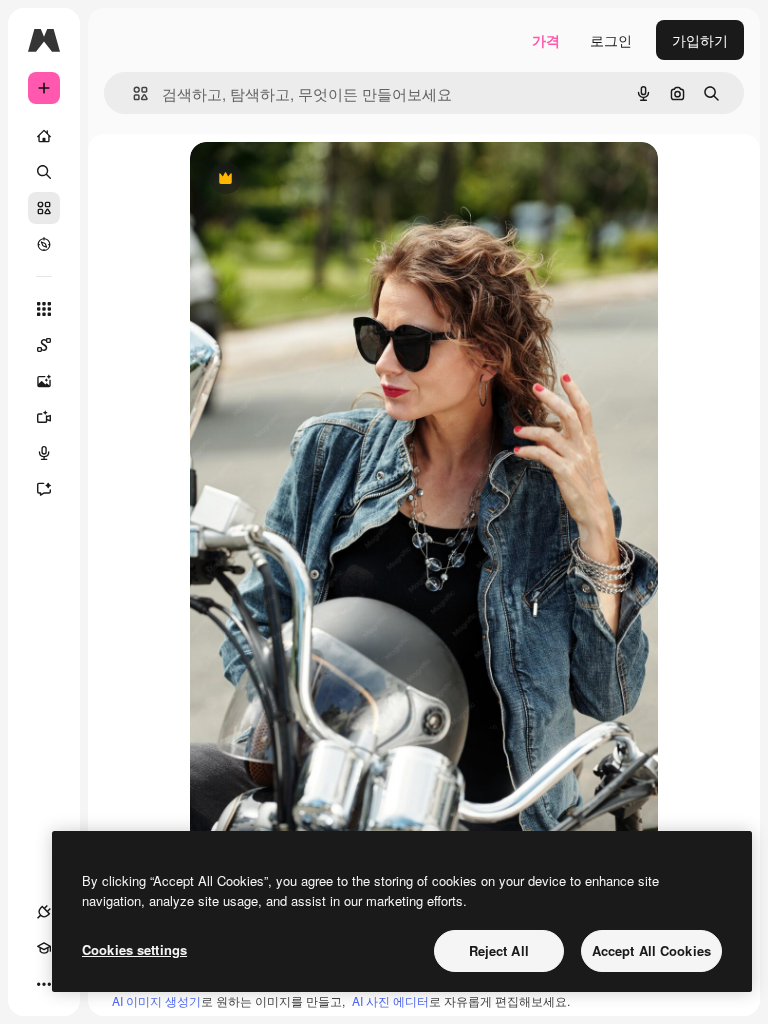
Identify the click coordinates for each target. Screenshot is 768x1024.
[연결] (44, 912)
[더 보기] (44, 984)
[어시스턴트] (44, 489)
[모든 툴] (44, 309)
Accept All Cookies (651, 950)
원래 (305, 179)
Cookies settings (134, 949)
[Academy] (44, 948)
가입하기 (700, 40)
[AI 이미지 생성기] (44, 381)
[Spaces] (44, 345)
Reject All (499, 950)
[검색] (44, 172)
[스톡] (44, 208)
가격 (546, 40)
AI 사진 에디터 (390, 1000)
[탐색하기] (44, 244)
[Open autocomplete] (132, 93)
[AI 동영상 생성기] (44, 417)
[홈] (44, 136)
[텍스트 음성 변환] (44, 453)
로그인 (611, 40)
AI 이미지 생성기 (156, 1000)
